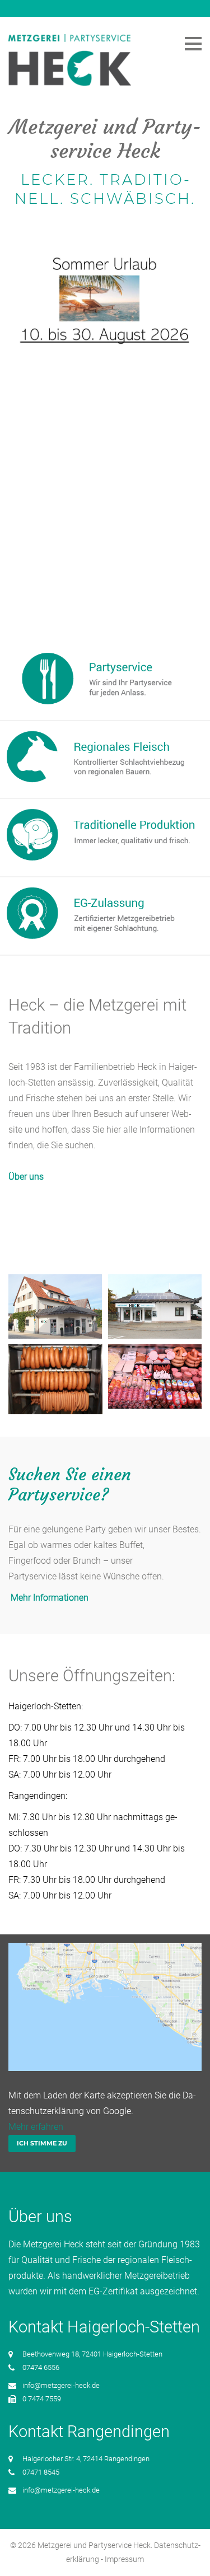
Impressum (124, 2559)
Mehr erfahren (36, 2127)
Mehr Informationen (48, 1598)
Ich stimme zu (42, 2143)
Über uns (26, 1177)
